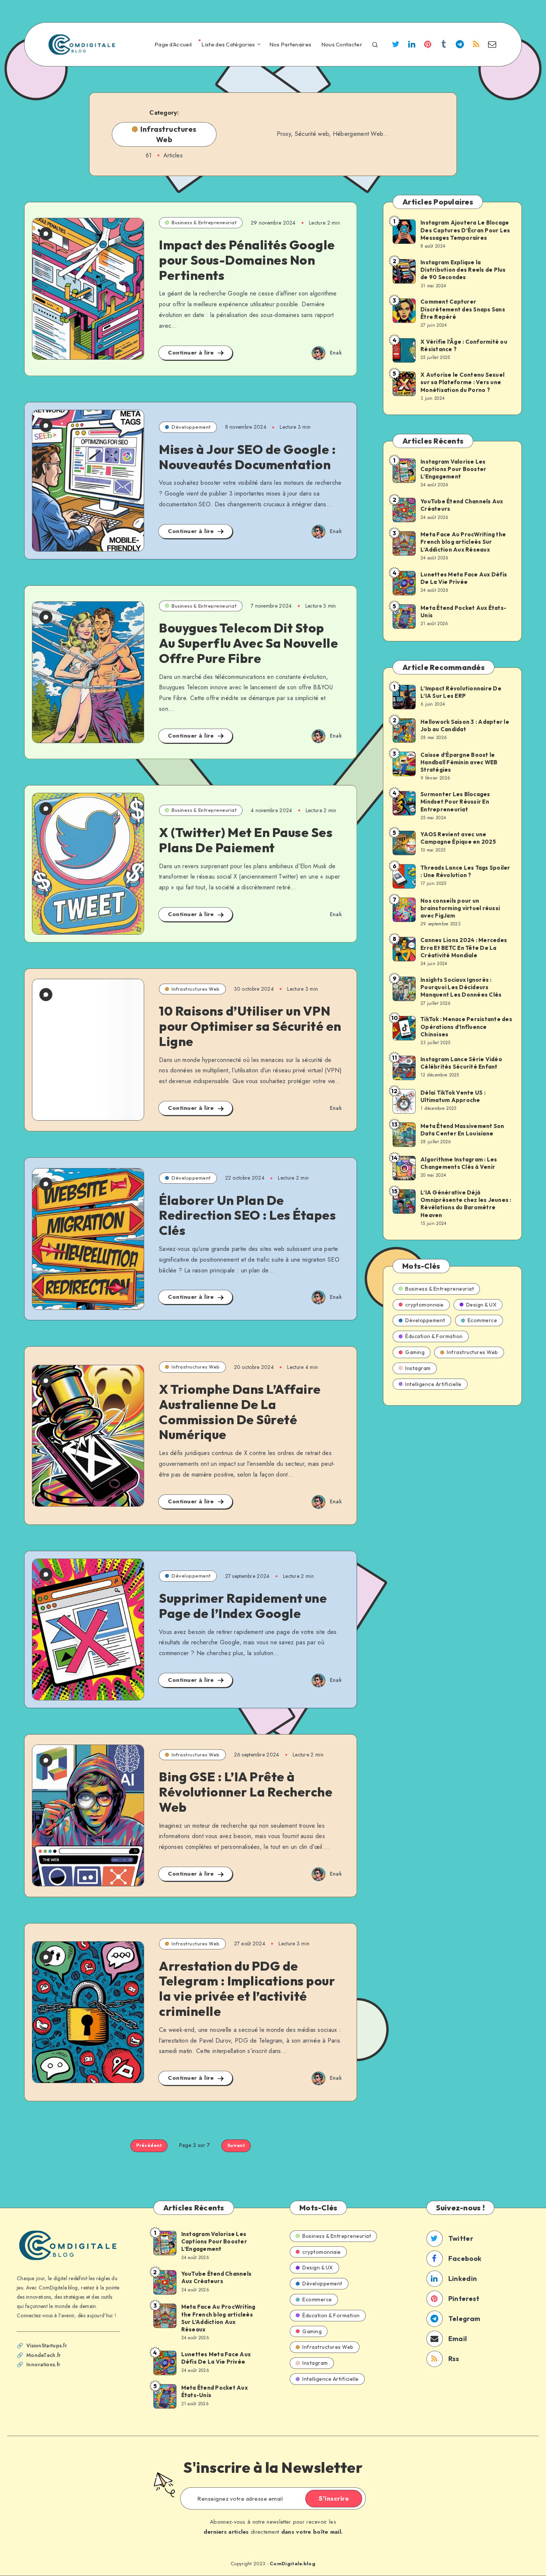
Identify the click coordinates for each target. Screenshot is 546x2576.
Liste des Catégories (228, 45)
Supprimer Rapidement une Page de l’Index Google (243, 1606)
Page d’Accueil (173, 45)
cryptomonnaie (425, 1305)
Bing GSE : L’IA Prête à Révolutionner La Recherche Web (246, 1792)
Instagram (418, 1368)
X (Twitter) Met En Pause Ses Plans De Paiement (246, 840)
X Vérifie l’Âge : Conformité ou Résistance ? (464, 345)
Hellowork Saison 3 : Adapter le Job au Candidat (465, 725)
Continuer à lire (192, 353)
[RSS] (476, 45)
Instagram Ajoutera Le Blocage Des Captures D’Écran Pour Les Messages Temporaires (465, 230)
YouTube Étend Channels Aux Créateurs (462, 505)
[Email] (492, 45)
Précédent (149, 2145)
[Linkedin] (412, 45)
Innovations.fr (43, 2364)
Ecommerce (482, 1320)
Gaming (415, 1352)
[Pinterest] (428, 45)
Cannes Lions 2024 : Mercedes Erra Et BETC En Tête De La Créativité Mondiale (464, 948)
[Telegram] (460, 45)
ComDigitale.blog (292, 2564)
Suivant (236, 2145)
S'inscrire (334, 2498)
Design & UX (482, 1305)
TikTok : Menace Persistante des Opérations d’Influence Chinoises (466, 1027)
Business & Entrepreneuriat (204, 222)
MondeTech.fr (44, 2355)
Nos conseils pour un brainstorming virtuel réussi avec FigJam (460, 908)
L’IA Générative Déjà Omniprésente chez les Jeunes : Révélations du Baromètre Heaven (466, 1204)
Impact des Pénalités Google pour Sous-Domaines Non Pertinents (247, 260)
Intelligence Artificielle (433, 1384)
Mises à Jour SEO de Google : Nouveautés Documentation (247, 457)
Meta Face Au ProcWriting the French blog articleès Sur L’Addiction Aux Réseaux (463, 542)
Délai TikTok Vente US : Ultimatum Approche (453, 1096)
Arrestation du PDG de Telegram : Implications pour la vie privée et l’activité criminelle (247, 1989)
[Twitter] (396, 45)
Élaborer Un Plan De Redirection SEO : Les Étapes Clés (247, 1215)
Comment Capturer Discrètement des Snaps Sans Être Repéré (463, 309)
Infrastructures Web (196, 989)
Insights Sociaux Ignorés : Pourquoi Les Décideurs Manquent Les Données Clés (461, 987)
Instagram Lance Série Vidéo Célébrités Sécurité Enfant (461, 1063)
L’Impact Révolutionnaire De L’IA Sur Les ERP (461, 692)
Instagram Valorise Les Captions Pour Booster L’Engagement (453, 469)
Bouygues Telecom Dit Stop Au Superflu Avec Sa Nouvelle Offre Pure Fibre (248, 643)
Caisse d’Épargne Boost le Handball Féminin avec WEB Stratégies (459, 762)
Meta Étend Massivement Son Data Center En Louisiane (462, 1130)
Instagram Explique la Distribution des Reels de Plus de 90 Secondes (463, 270)
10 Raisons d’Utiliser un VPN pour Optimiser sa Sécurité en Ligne (250, 1026)
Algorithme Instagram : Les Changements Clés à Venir (459, 1163)
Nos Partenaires (290, 45)
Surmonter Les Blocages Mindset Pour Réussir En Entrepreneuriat (455, 802)
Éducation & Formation (434, 1336)
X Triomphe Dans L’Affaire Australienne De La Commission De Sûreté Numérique (240, 1412)
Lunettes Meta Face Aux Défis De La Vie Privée (464, 578)
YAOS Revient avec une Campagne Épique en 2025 (458, 838)
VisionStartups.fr (47, 2345)
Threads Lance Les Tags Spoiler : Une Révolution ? (465, 871)
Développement (191, 427)
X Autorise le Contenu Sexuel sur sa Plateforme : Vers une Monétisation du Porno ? (462, 382)
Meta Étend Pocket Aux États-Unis (463, 612)
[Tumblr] (444, 45)
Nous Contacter (342, 45)
